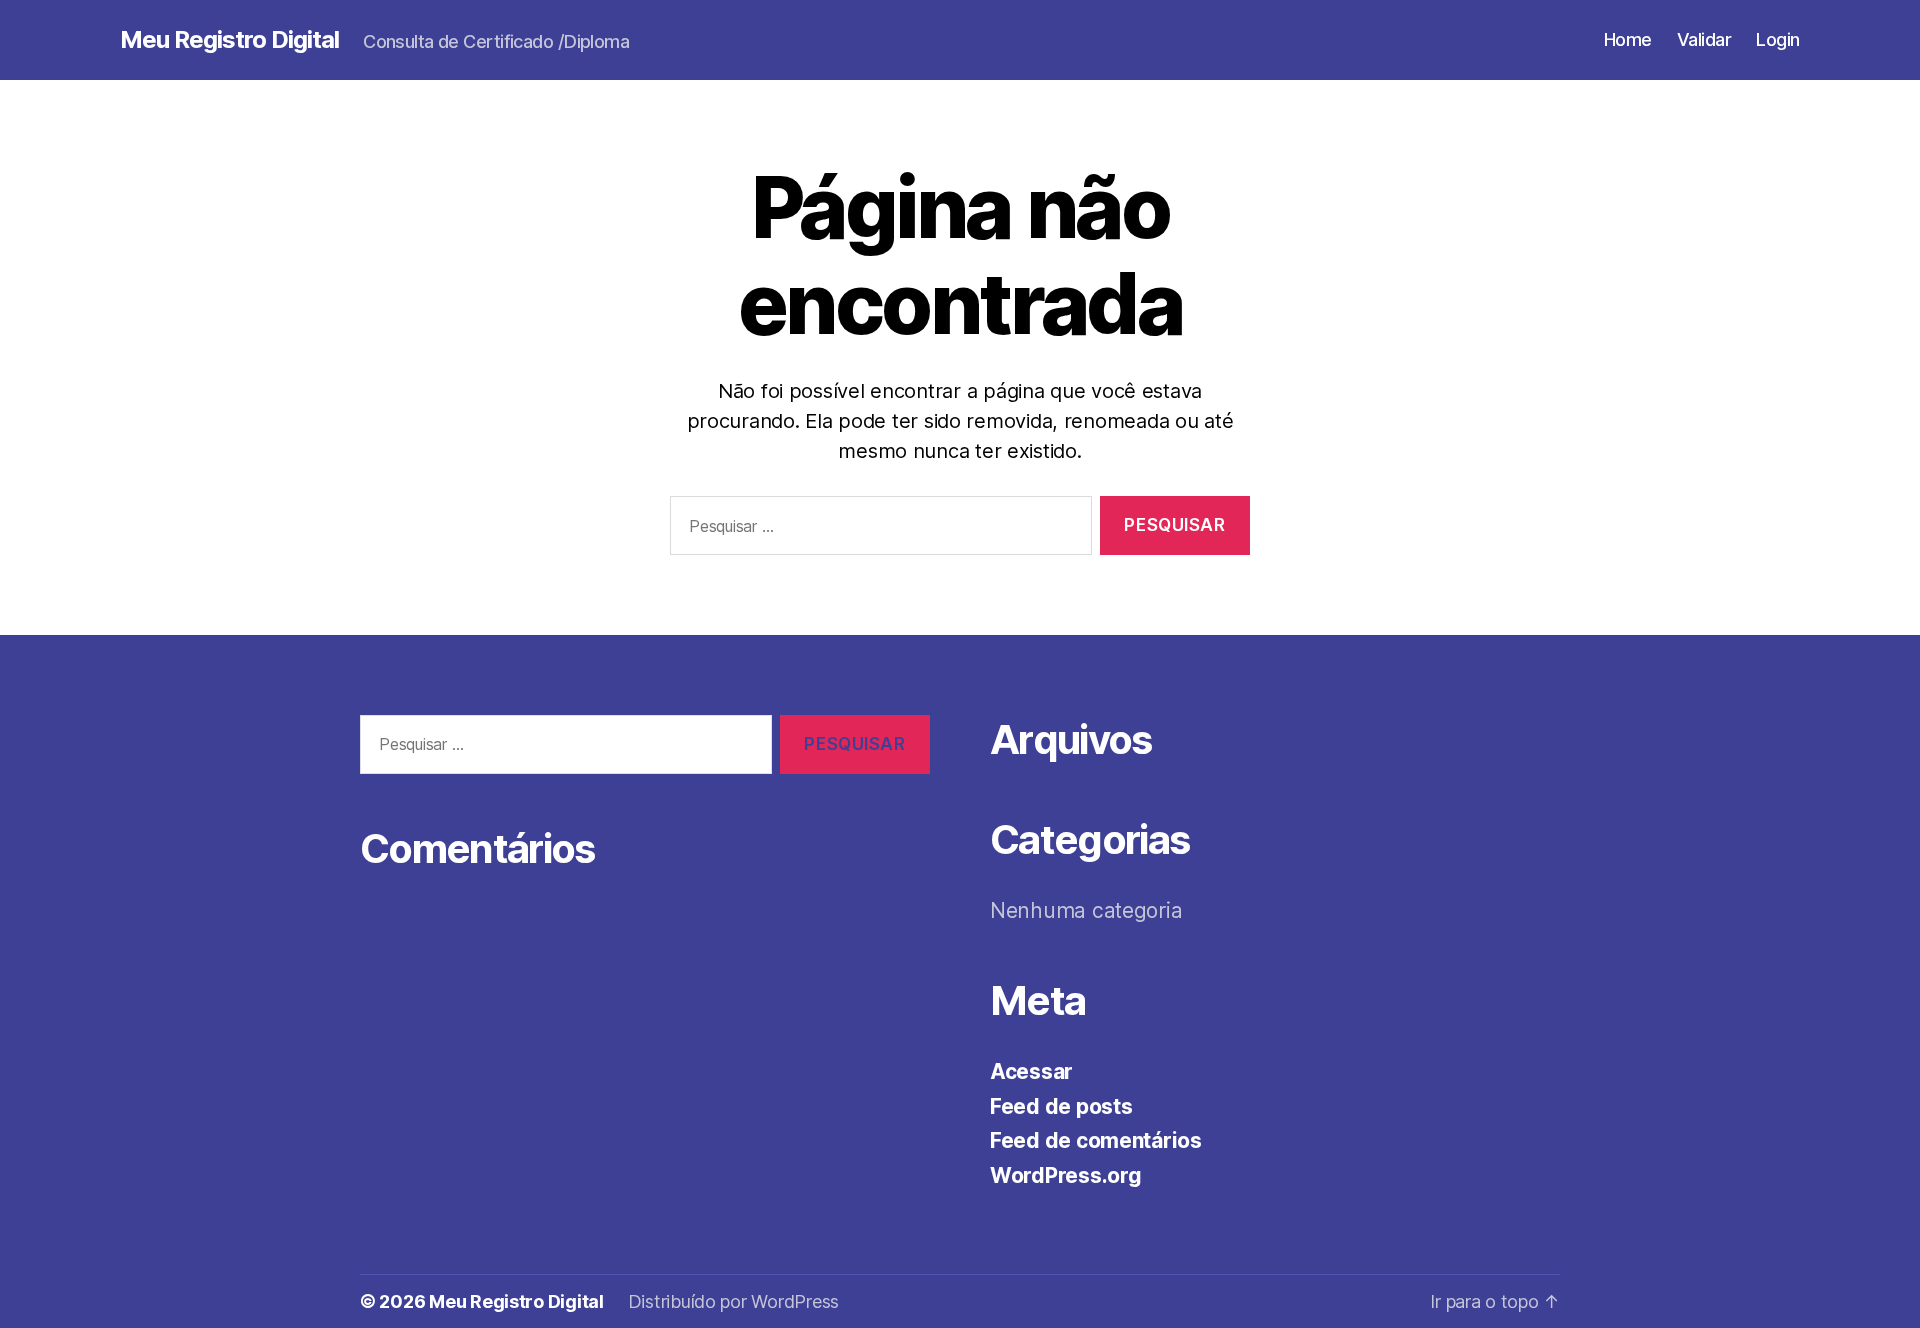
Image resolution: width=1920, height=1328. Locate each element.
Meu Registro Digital (229, 40)
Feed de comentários (1096, 1140)
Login (1778, 39)
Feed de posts (1061, 1106)
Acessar (1031, 1071)
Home (1628, 39)
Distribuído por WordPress (733, 1301)
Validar (1704, 39)
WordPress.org (1066, 1175)
